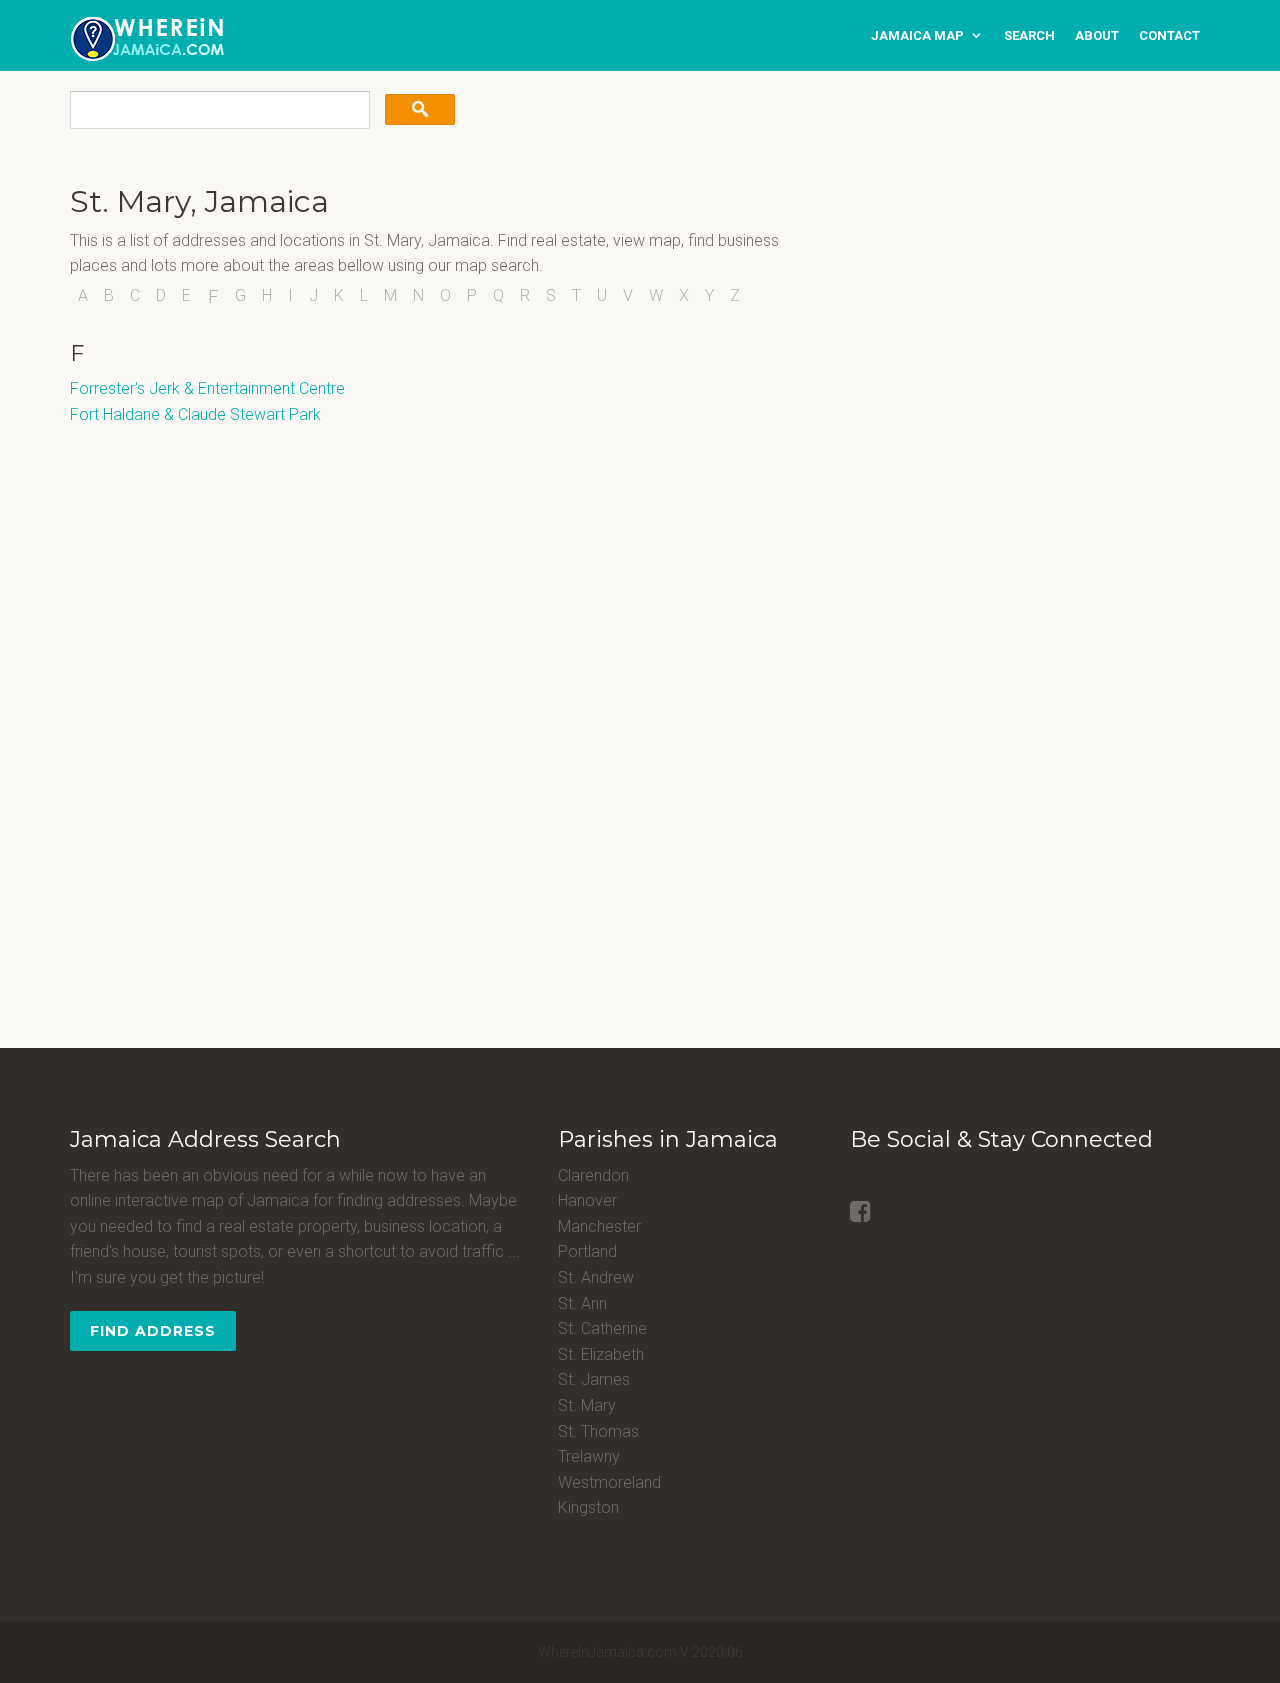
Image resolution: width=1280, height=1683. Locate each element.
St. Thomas (598, 1431)
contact (1169, 35)
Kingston (588, 1507)
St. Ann (582, 1303)
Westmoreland (609, 1482)
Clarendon (593, 1175)
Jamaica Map (917, 35)
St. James (594, 1379)
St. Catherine (602, 1328)
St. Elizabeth (601, 1354)
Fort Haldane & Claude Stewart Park (195, 414)
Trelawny (589, 1456)
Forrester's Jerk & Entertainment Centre (207, 388)
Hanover (587, 1200)
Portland (587, 1251)
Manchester (599, 1226)
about (1097, 35)
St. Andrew (596, 1277)
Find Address (153, 1331)
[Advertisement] (975, 310)
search (1029, 35)
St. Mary (587, 1405)
